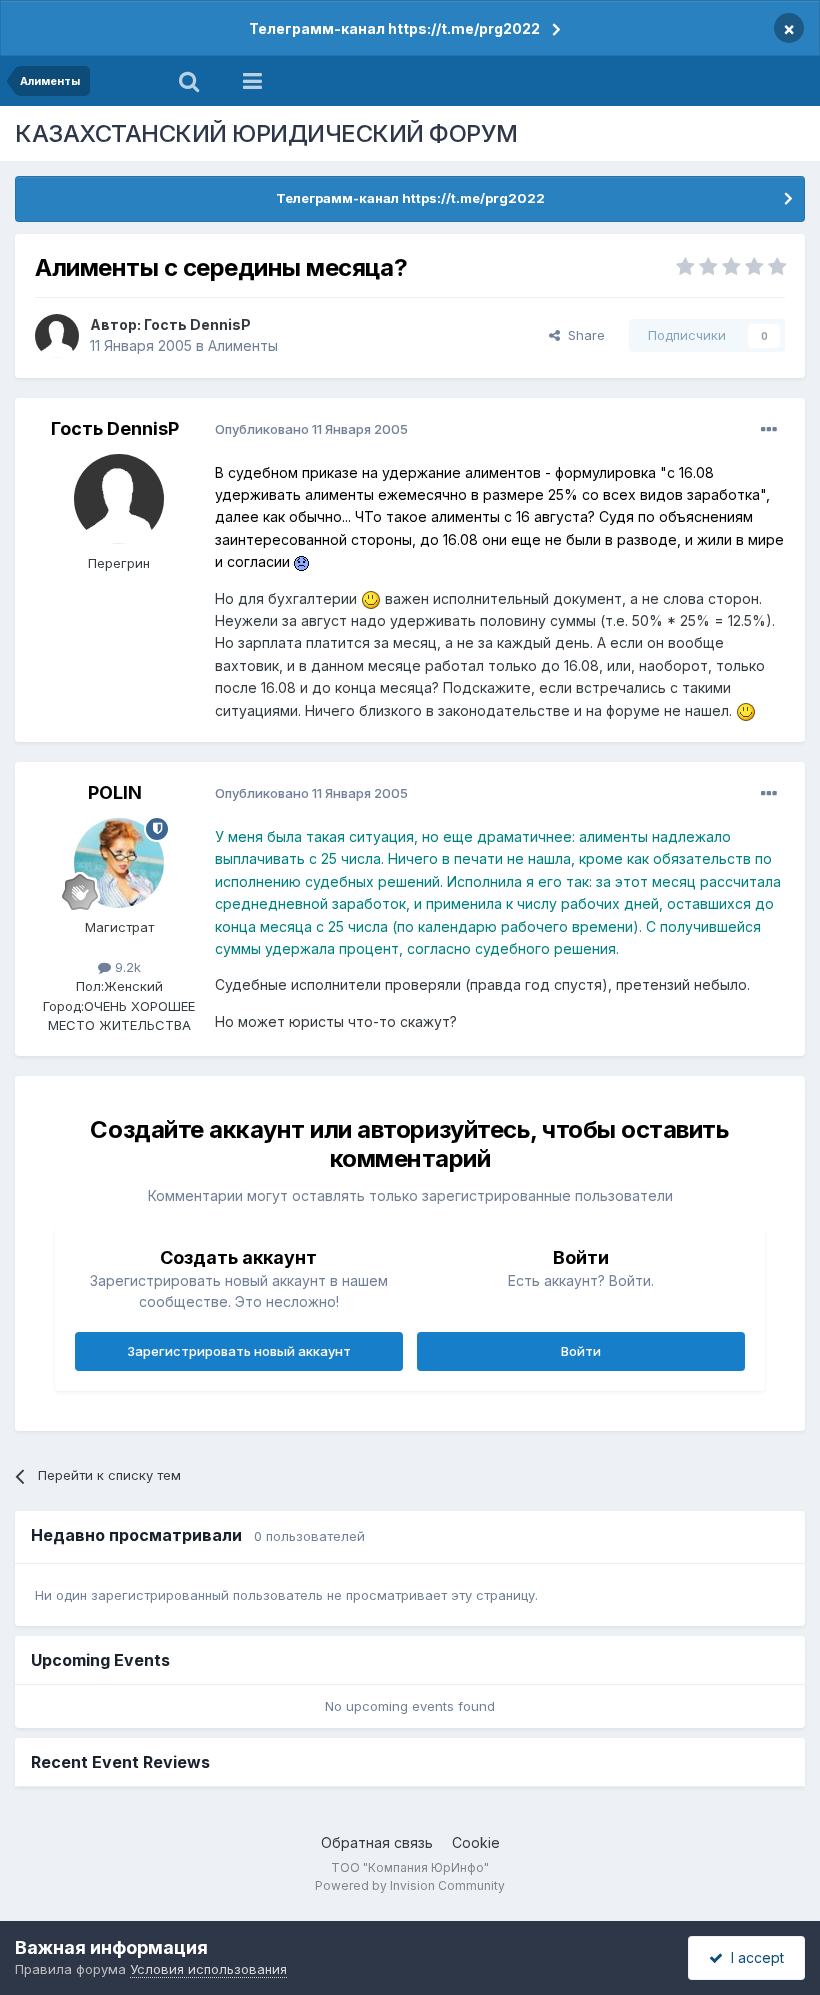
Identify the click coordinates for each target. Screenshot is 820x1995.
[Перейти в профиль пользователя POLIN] (119, 863)
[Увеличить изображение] (301, 561)
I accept (753, 1957)
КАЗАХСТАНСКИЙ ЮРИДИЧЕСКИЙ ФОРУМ (266, 133)
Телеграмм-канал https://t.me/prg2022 (394, 28)
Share (582, 335)
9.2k (126, 967)
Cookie (476, 1842)
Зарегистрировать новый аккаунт (239, 1351)
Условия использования (208, 1969)
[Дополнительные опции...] (769, 430)
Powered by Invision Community (410, 1885)
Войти (581, 1351)
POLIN (115, 792)
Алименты (243, 345)
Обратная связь (377, 1842)
